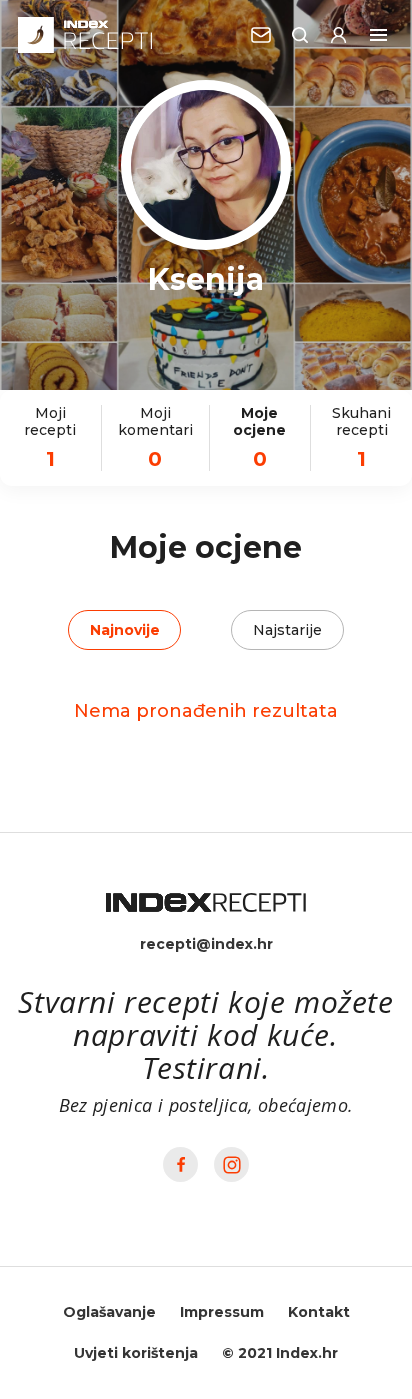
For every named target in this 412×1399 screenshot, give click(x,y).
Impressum (222, 1312)
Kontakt (319, 1312)
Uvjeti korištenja (136, 1353)
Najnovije (125, 630)
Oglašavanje (109, 1312)
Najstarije (287, 630)
